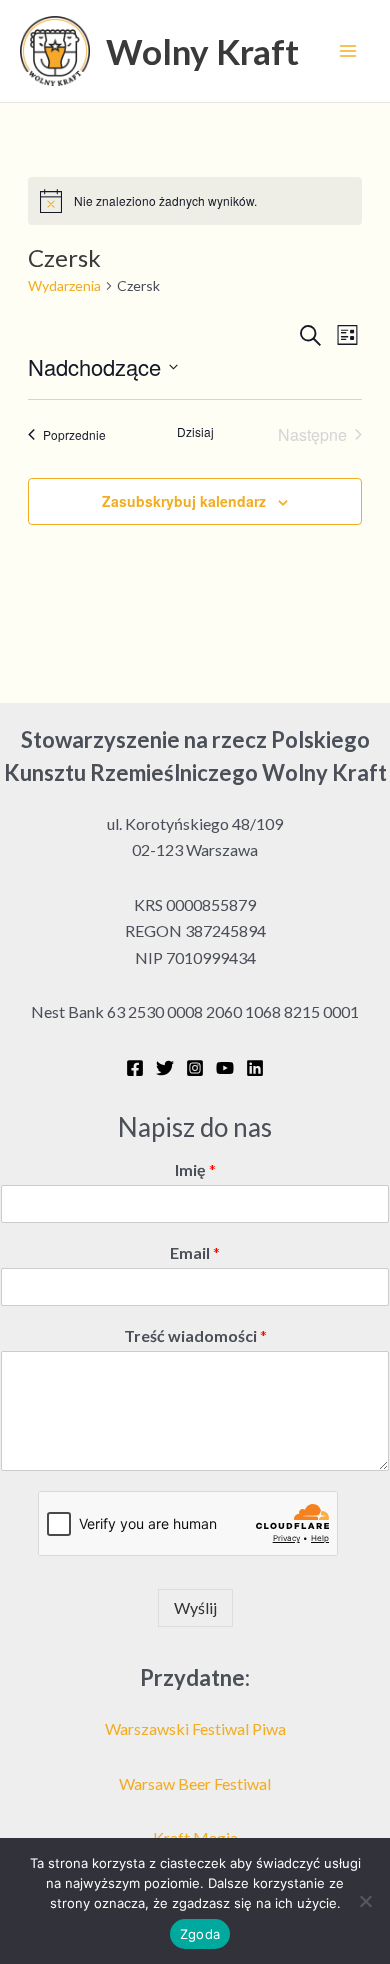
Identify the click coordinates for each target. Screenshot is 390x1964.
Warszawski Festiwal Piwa (195, 1728)
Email (195, 1252)
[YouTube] (225, 1068)
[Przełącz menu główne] (348, 51)
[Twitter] (165, 1068)
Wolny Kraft (202, 51)
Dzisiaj (195, 432)
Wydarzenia (64, 285)
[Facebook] (135, 1068)
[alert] (195, 201)
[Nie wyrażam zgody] (365, 1901)
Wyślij (195, 1607)
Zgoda (200, 1934)
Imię (195, 1169)
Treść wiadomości (195, 1335)
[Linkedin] (255, 1068)
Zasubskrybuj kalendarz (184, 501)
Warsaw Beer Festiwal (195, 1783)
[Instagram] (195, 1068)
